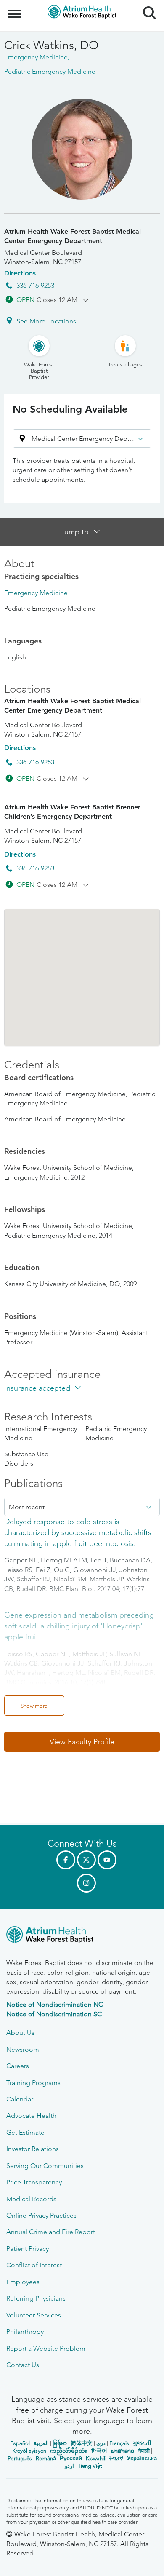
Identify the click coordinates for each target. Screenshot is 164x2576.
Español (20, 2443)
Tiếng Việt (90, 2466)
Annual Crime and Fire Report (51, 2232)
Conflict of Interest (34, 2265)
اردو (69, 2466)
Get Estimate (25, 2132)
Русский (71, 2458)
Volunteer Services (34, 2315)
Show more (34, 1706)
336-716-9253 (35, 285)
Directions (20, 273)
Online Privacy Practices (41, 2215)
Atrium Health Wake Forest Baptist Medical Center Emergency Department (73, 236)
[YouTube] (107, 1860)
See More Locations (46, 321)
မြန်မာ (60, 2443)
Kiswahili (96, 2458)
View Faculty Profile (82, 1742)
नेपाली (144, 2451)
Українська (142, 2458)
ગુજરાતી (142, 2443)
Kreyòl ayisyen (29, 2451)
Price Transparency (34, 2182)
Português (20, 2458)
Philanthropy (25, 2332)
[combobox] (82, 1507)
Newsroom (23, 2049)
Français (119, 2443)
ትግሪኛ (116, 2458)
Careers (18, 2066)
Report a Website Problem (46, 2348)
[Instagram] (86, 1883)
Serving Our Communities (45, 2166)
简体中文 (82, 2443)
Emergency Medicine (36, 593)
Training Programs (33, 2083)
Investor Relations (33, 2149)
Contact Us (23, 2365)
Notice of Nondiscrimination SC (54, 2014)
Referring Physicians (36, 2298)
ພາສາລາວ (123, 2451)
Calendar (20, 2099)
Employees (23, 2282)
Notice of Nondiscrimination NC (55, 2004)
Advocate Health (31, 2116)
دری (101, 2443)
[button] (82, 438)
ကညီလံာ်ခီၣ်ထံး (69, 2451)
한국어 (99, 2451)
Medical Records (31, 2199)
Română (46, 2458)
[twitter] (86, 1860)
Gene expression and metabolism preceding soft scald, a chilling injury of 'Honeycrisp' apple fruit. (79, 1626)
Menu (16, 9)
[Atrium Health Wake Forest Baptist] (82, 1936)
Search (146, 5)
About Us (20, 2033)
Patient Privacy (28, 2249)
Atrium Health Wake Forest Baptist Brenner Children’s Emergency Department (72, 812)
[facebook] (66, 1860)
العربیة (41, 2443)
